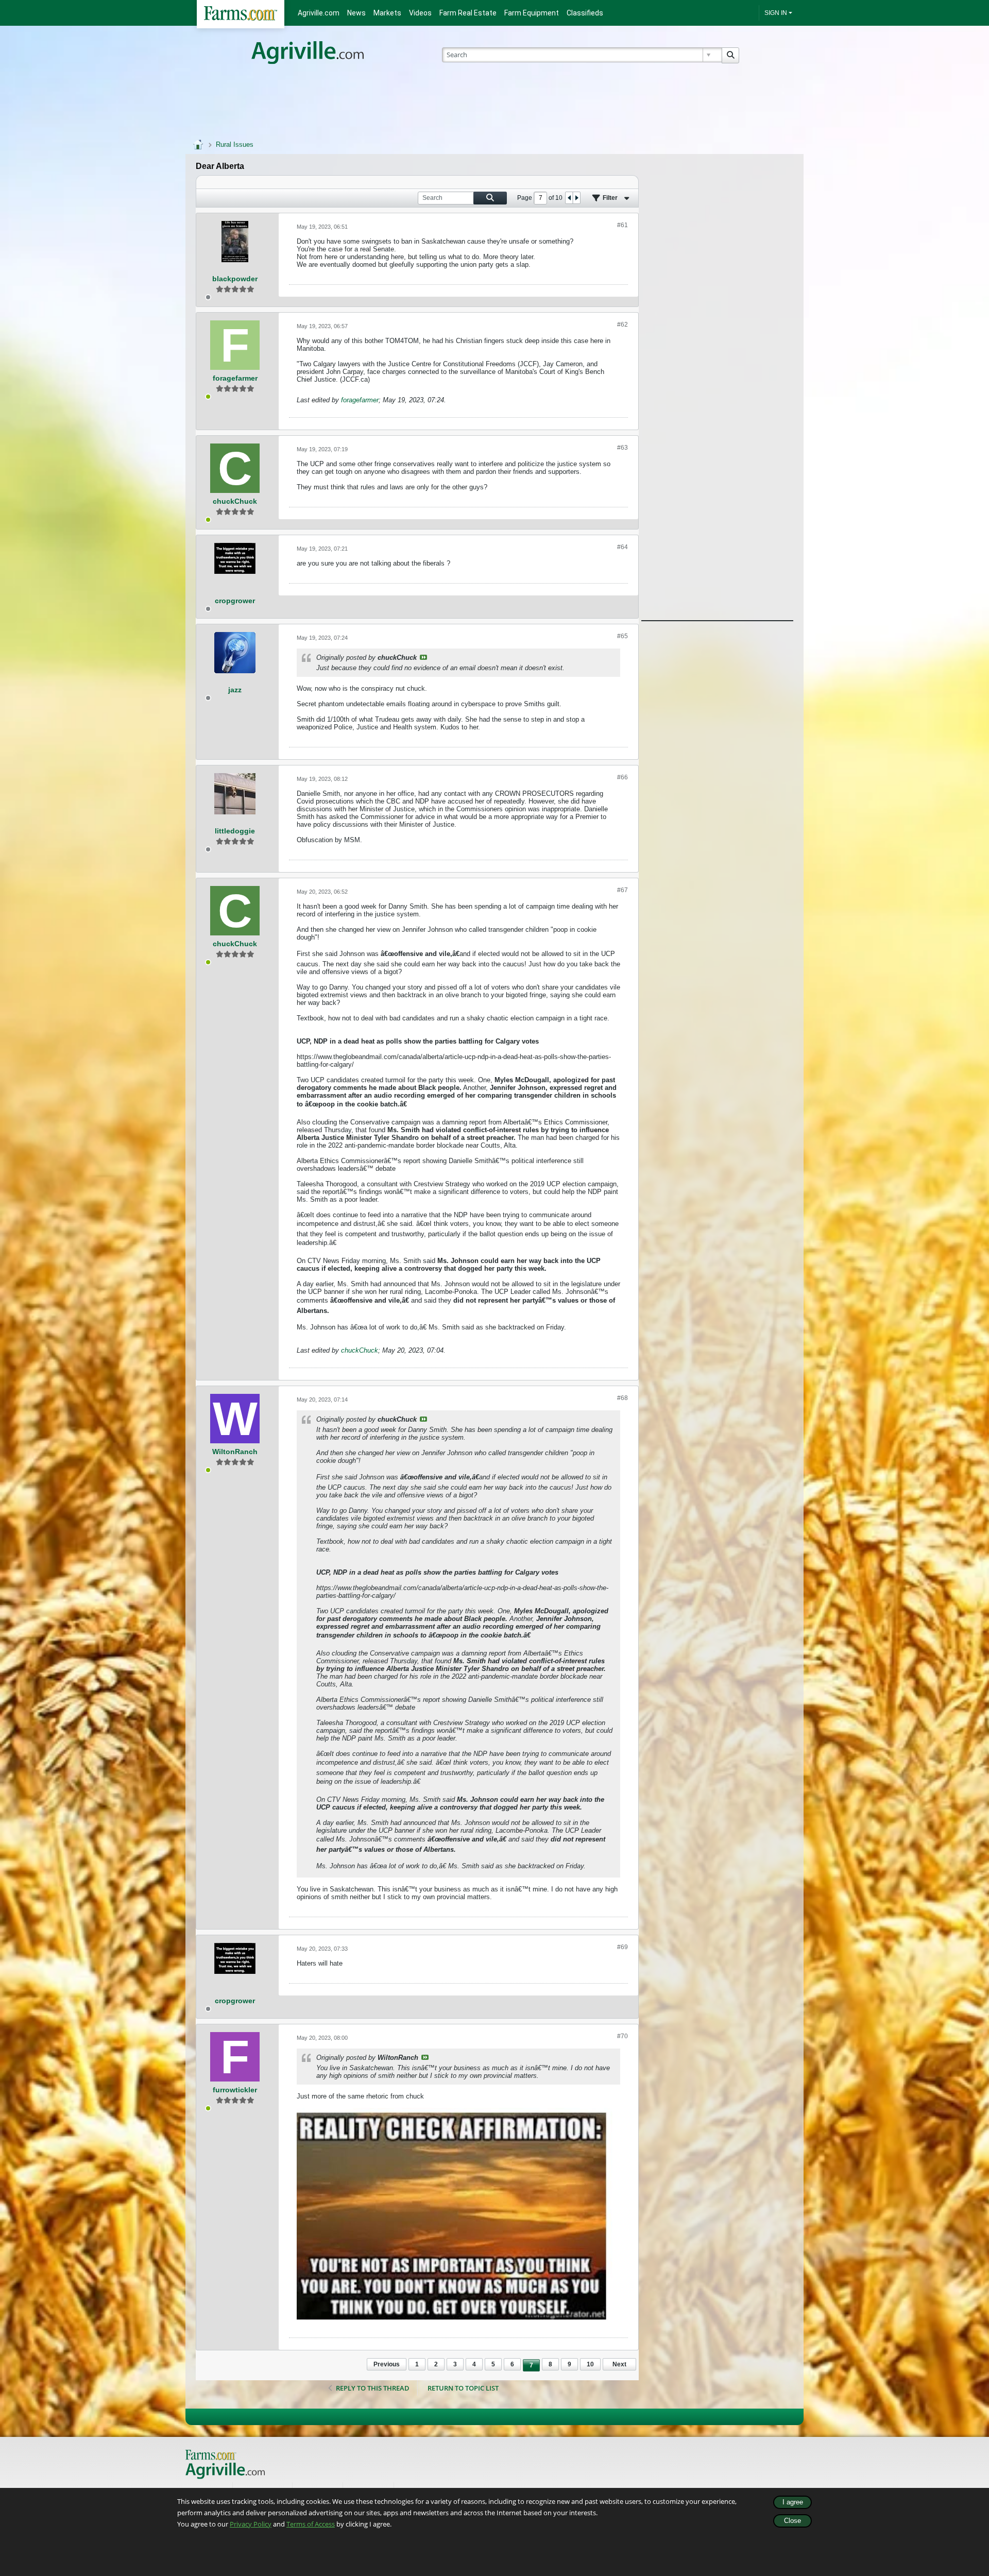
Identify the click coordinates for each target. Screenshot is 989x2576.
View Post (423, 657)
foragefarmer (360, 400)
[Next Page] (576, 198)
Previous (387, 2364)
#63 (623, 448)
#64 (623, 547)
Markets (387, 13)
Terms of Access (311, 2524)
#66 (623, 777)
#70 (623, 2036)
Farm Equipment (532, 13)
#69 (623, 1947)
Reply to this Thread (373, 2388)
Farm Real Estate (468, 13)
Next (619, 2364)
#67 (623, 890)
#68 (623, 1398)
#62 (623, 325)
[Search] (730, 55)
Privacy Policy (251, 2524)
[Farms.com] (241, 14)
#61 (623, 225)
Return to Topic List (463, 2388)
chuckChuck (360, 1350)
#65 (623, 636)
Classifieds (585, 13)
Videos (420, 13)
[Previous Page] (569, 198)
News (356, 13)
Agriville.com (319, 13)
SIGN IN (776, 13)
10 (590, 2364)
